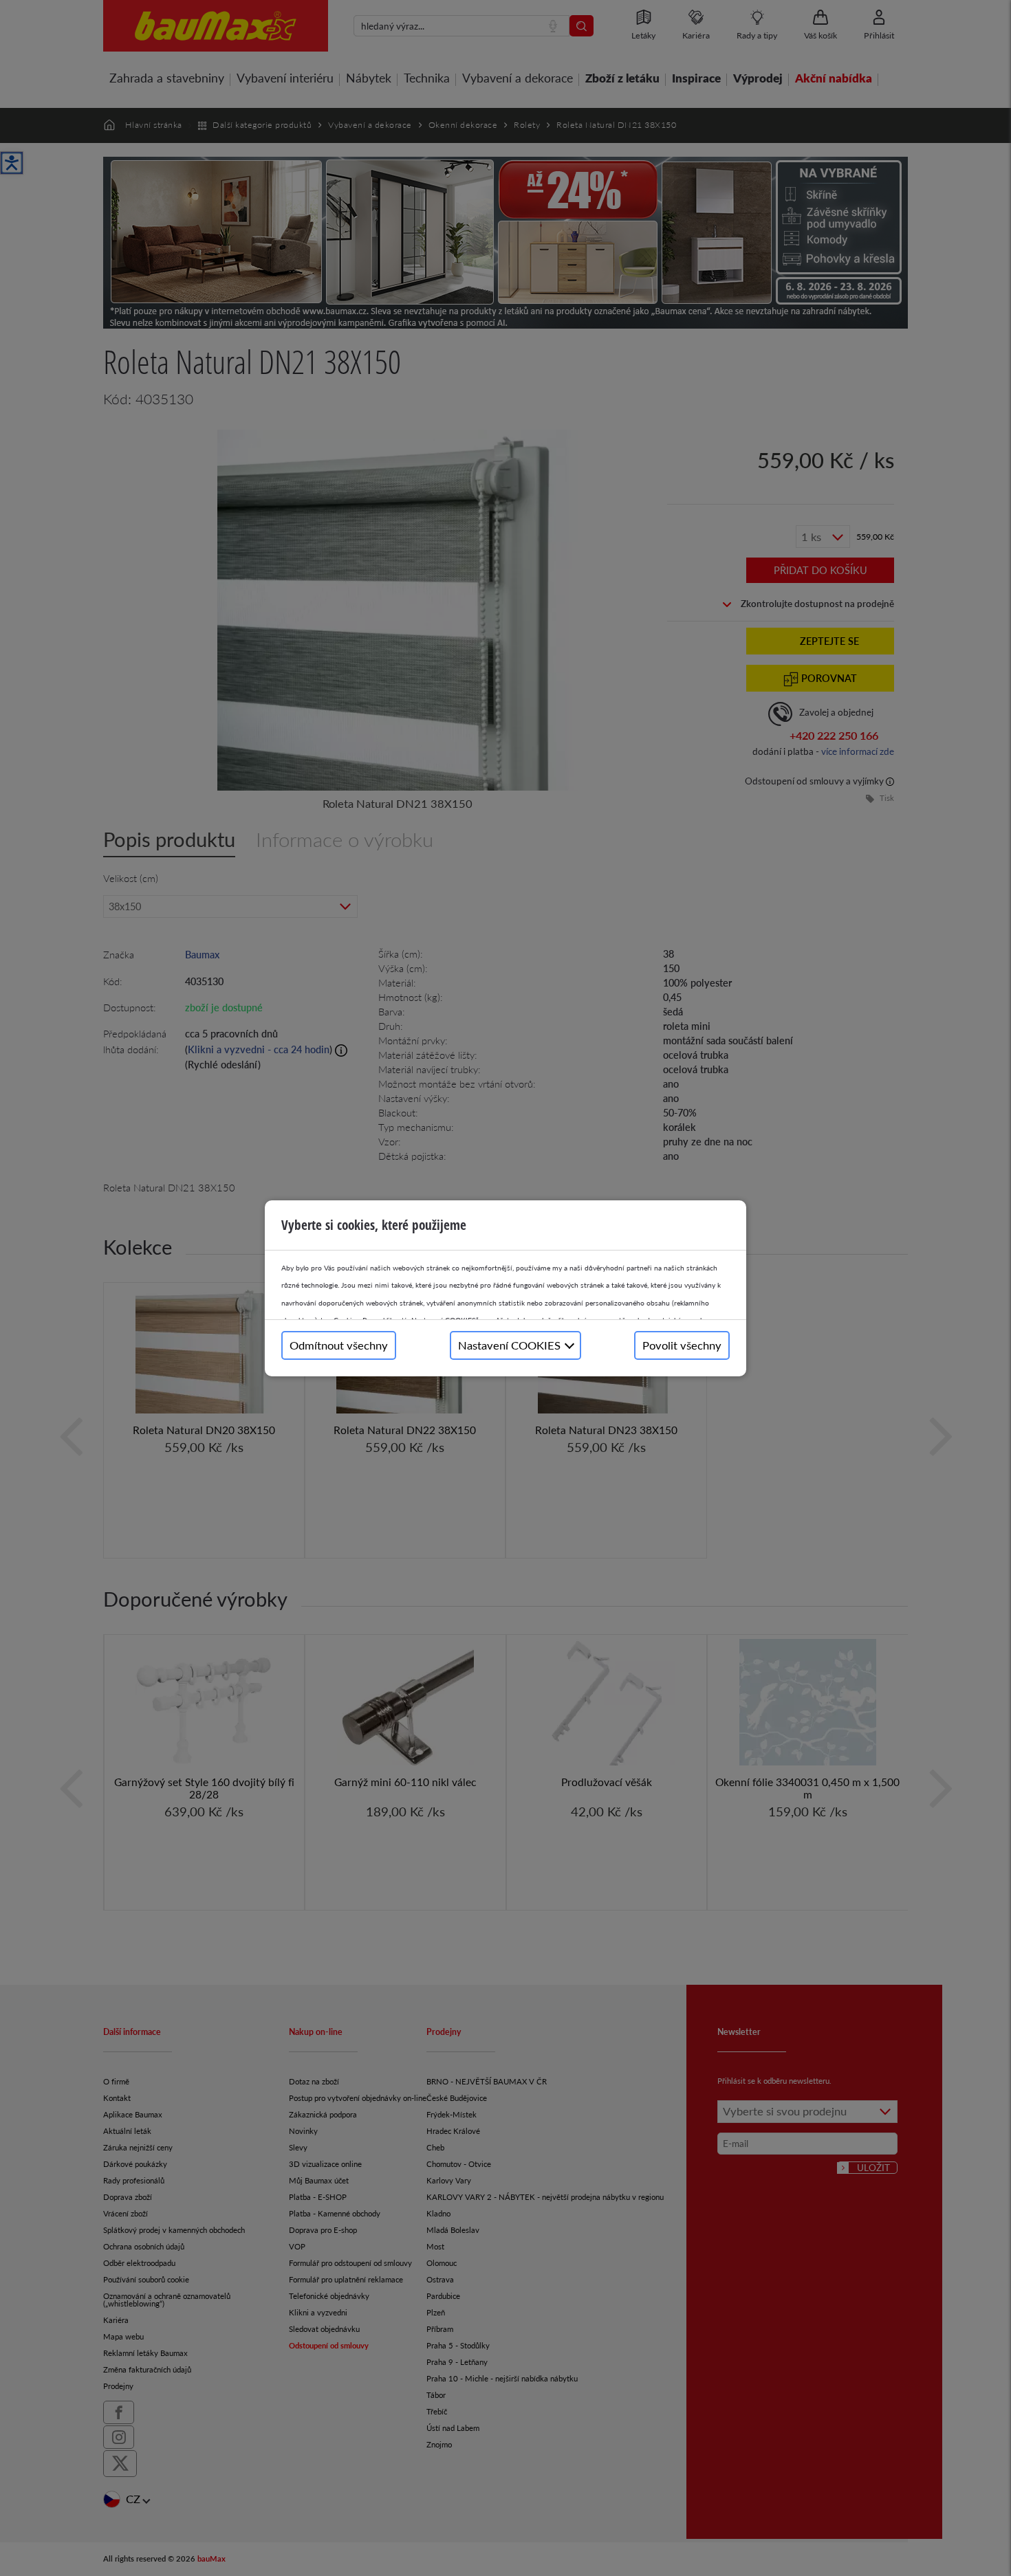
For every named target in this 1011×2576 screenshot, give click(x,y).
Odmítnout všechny (339, 1345)
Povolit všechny (682, 1345)
